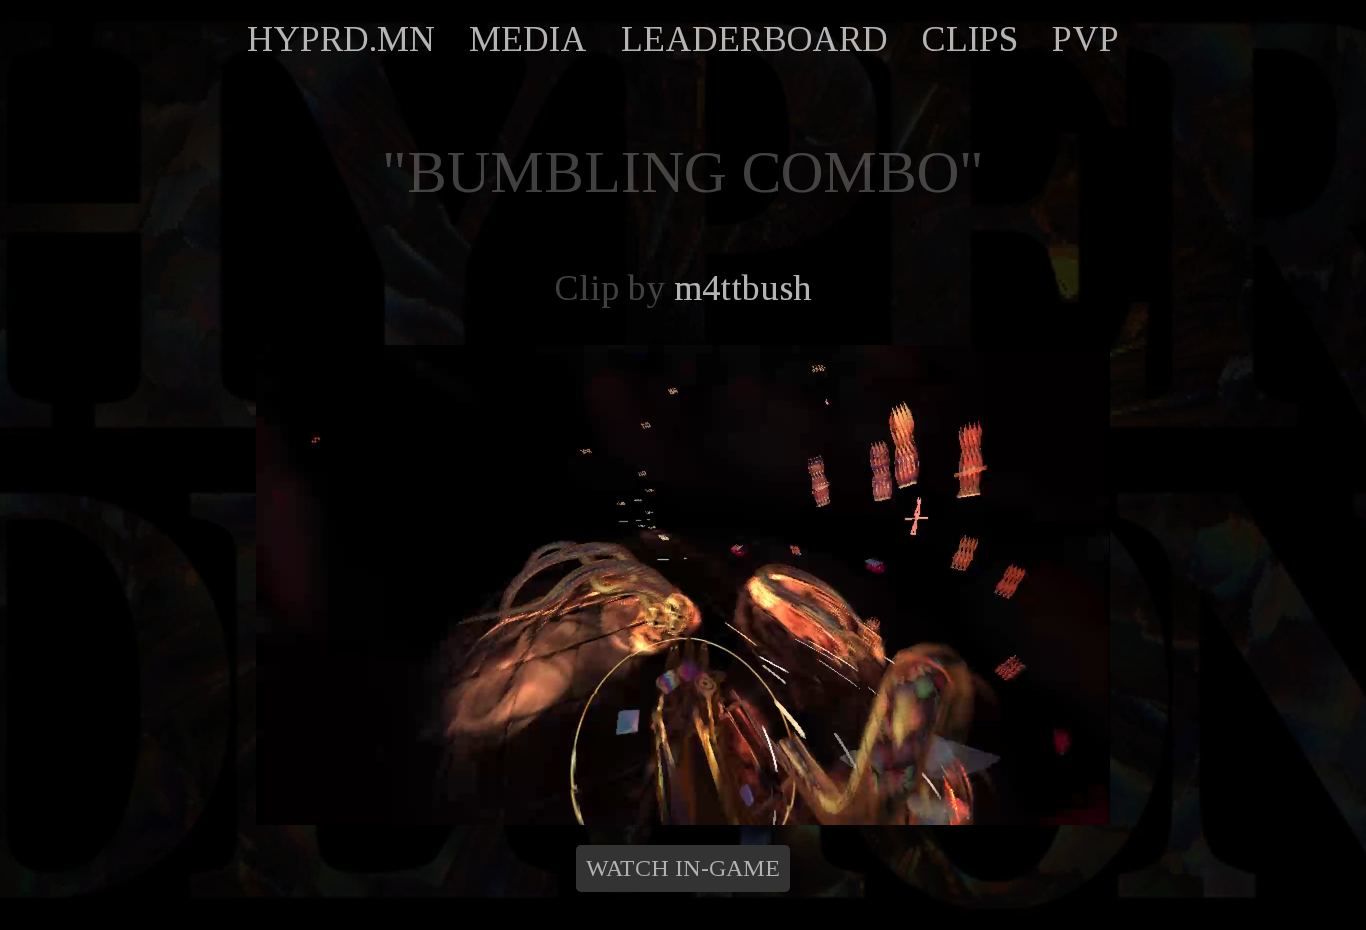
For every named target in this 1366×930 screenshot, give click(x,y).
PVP (1085, 39)
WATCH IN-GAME (683, 868)
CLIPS (970, 39)
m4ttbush (743, 288)
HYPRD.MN (341, 39)
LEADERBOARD (754, 39)
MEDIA (528, 39)
